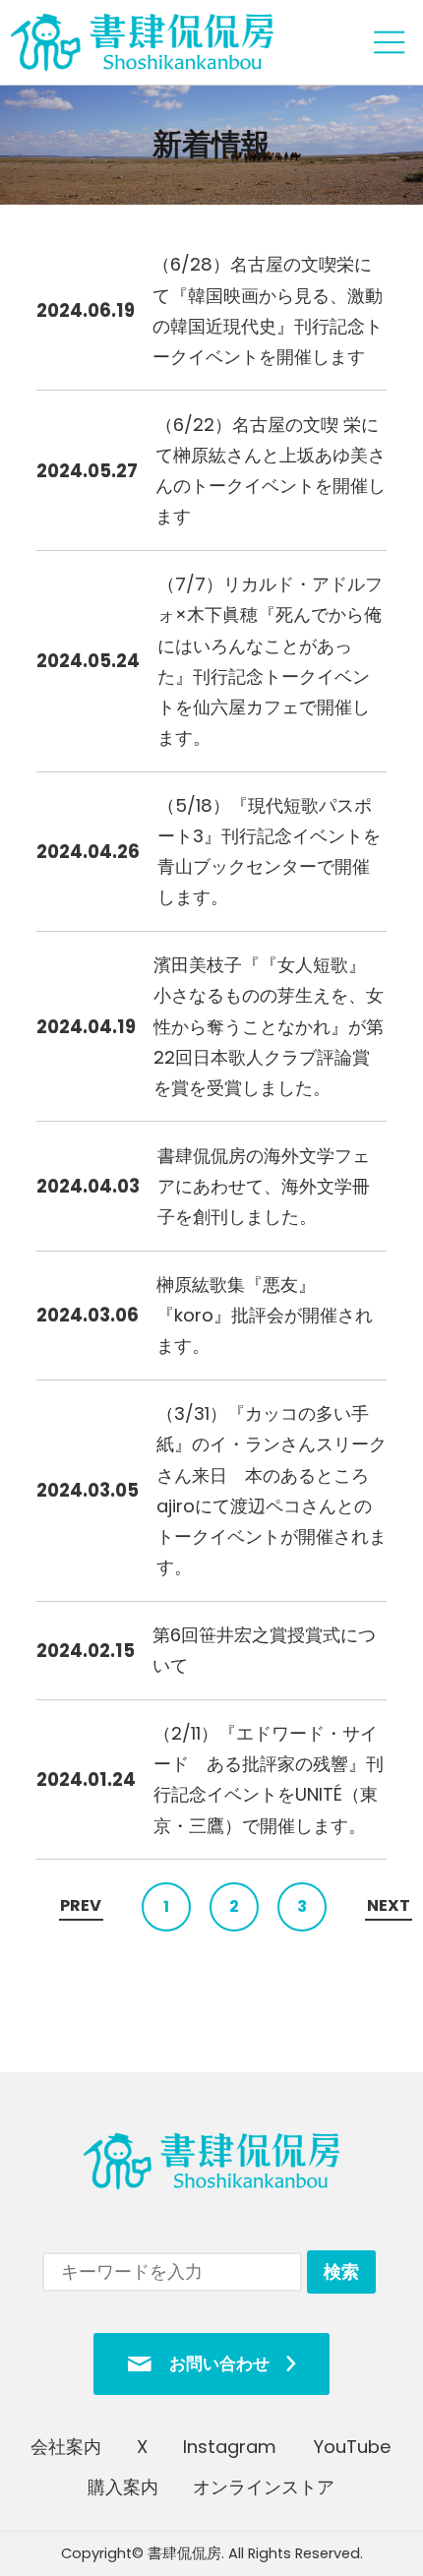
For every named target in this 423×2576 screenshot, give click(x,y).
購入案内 (123, 2487)
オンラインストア (264, 2487)
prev (81, 1905)
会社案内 (66, 2447)
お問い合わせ (219, 2363)
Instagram (230, 2447)
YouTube (352, 2447)
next (389, 1905)
